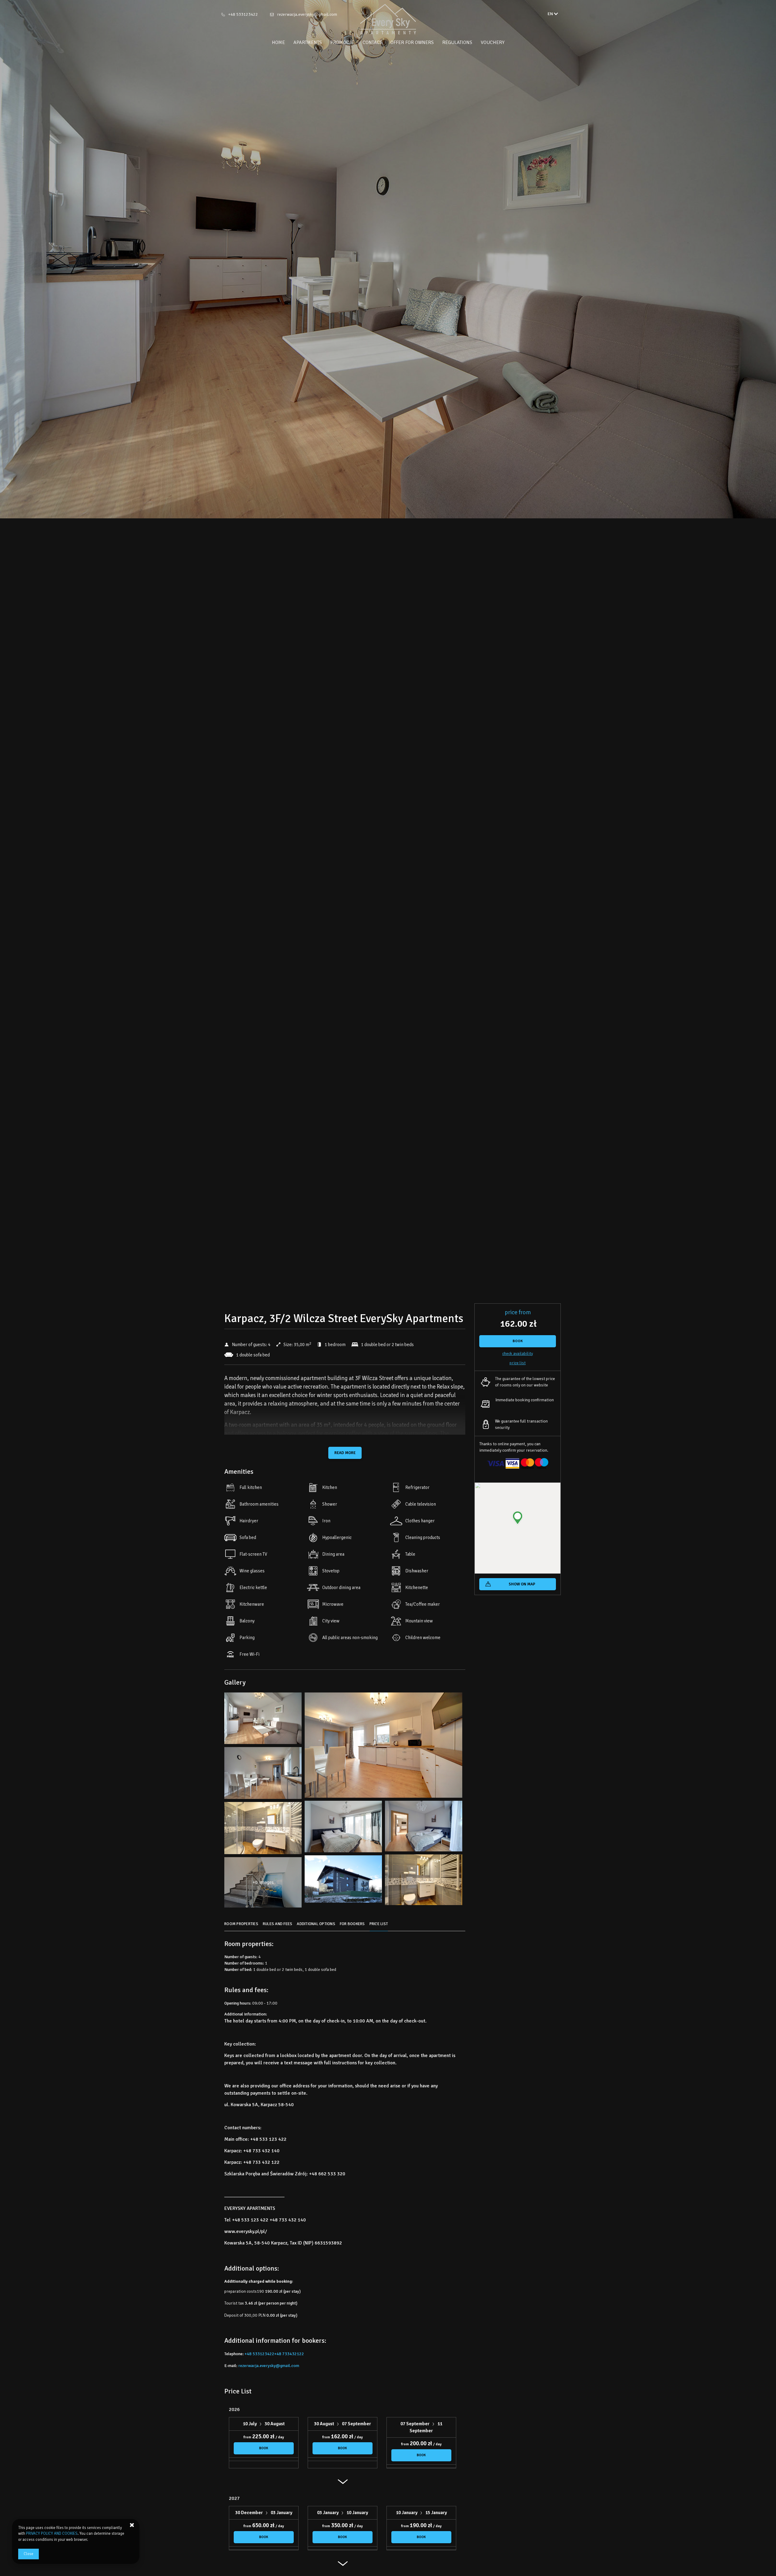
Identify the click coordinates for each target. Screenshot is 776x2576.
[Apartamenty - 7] (343, 1828)
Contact (372, 42)
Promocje (342, 42)
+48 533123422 (243, 14)
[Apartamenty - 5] (263, 1775)
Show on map (522, 1584)
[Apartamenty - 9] (424, 1828)
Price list (518, 1363)
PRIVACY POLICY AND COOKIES (52, 2534)
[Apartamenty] (388, 19)
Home (278, 42)
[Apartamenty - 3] (383, 1747)
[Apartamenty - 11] (263, 1830)
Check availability (518, 1354)
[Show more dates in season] (343, 2484)
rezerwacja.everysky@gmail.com (307, 14)
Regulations (457, 42)
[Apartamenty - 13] (424, 1881)
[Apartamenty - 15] (343, 1881)
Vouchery (493, 42)
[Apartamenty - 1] (263, 1720)
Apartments (308, 42)
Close (28, 2554)
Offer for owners (412, 42)
